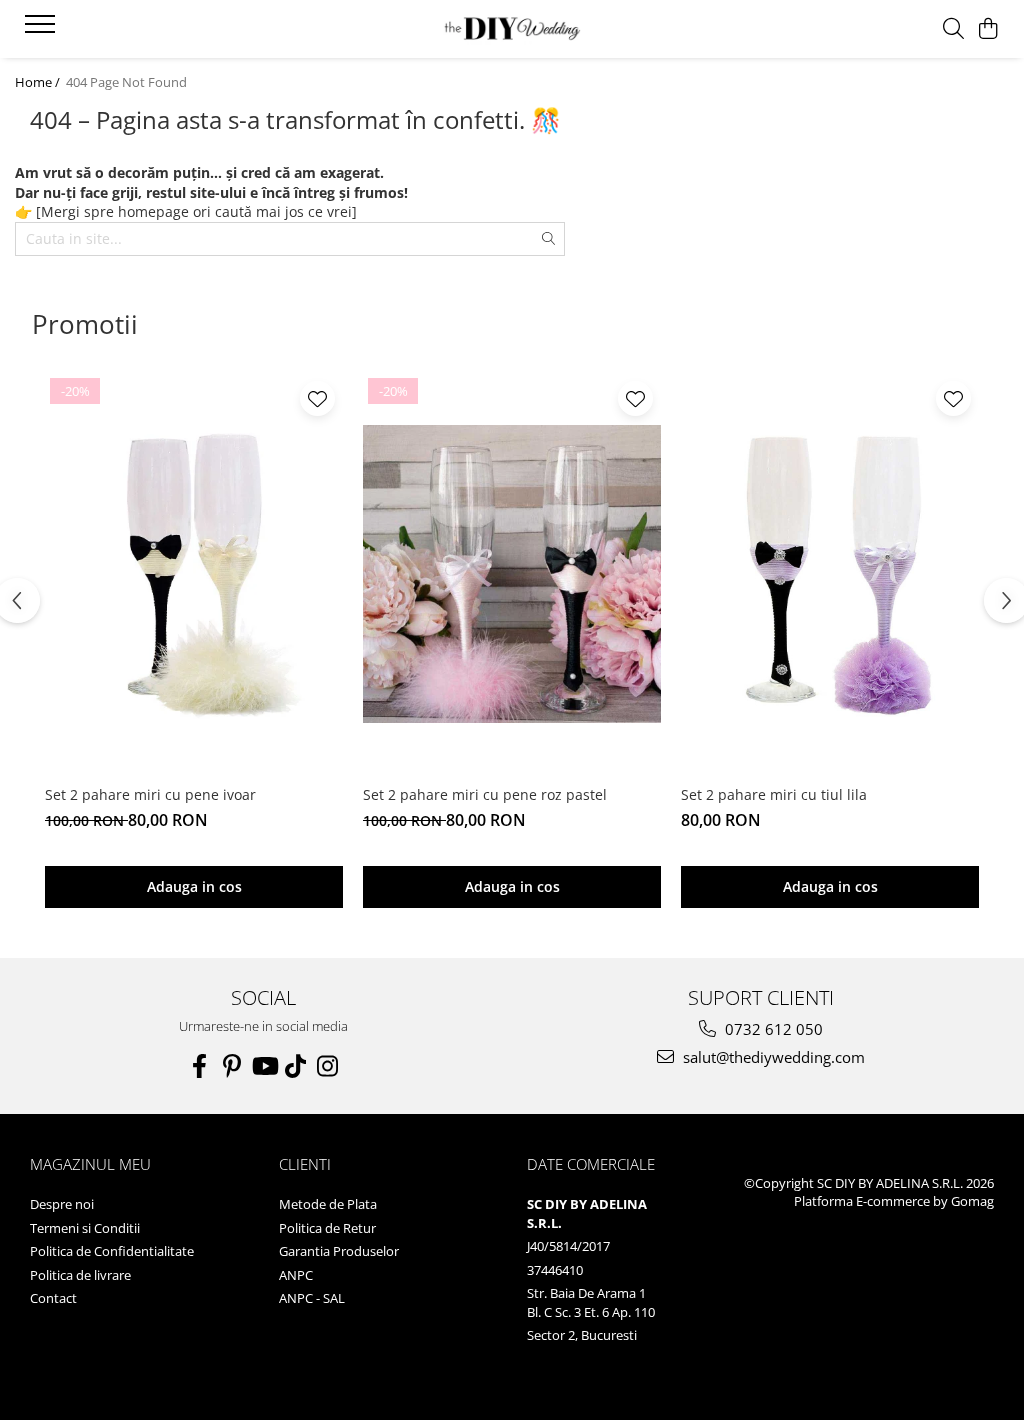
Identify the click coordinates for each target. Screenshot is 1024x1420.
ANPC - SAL (312, 1298)
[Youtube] (264, 1066)
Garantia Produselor (339, 1251)
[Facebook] (200, 1066)
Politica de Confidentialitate (112, 1251)
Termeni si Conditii (85, 1228)
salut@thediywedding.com (772, 1057)
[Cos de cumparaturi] (988, 29)
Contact (53, 1298)
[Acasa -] (511, 29)
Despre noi (62, 1204)
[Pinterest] (232, 1066)
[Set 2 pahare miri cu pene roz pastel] (512, 574)
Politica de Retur (327, 1228)
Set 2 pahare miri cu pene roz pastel (485, 794)
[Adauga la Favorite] (317, 398)
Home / (39, 82)
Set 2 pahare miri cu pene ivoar (150, 794)
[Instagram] (328, 1066)
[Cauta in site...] (953, 29)
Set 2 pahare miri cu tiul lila (774, 794)
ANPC (296, 1275)
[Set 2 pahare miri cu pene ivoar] (194, 574)
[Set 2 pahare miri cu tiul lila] (830, 574)
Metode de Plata (328, 1204)
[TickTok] (296, 1066)
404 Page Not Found (126, 82)
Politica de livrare (80, 1275)
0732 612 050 (772, 1029)
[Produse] (42, 30)
